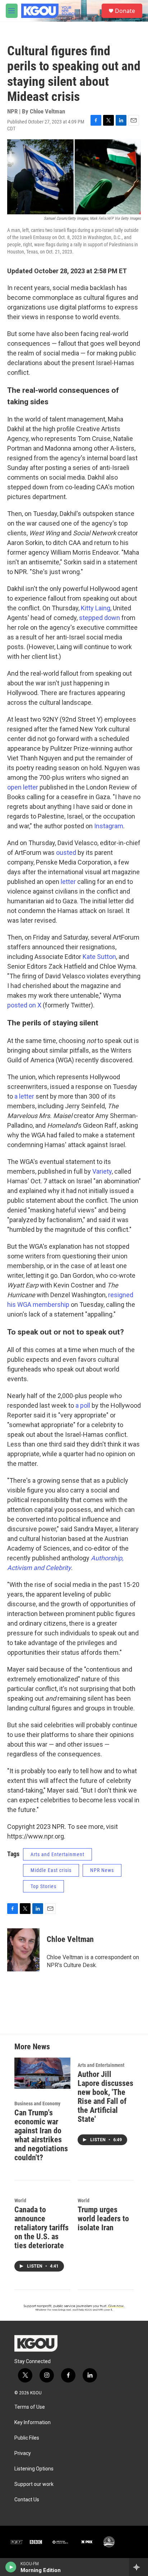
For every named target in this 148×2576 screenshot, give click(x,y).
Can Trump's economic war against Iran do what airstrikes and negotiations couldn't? (41, 2135)
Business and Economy (37, 2104)
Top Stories (43, 1886)
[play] (11, 2567)
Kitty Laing (96, 608)
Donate (125, 11)
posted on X (24, 1005)
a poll (83, 1405)
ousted (66, 853)
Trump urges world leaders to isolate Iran (103, 2219)
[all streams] (138, 2567)
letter (68, 882)
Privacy (23, 2453)
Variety (102, 1171)
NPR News (102, 1870)
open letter (23, 787)
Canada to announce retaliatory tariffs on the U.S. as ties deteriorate (41, 2228)
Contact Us (27, 2500)
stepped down (100, 618)
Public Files (27, 2438)
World (20, 2200)
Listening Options (34, 2469)
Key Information (33, 2423)
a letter (24, 1096)
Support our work (34, 2484)
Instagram (109, 826)
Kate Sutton (99, 957)
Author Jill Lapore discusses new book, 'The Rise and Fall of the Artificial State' (105, 2097)
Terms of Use (30, 2407)
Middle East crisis (51, 1870)
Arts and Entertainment (57, 1854)
